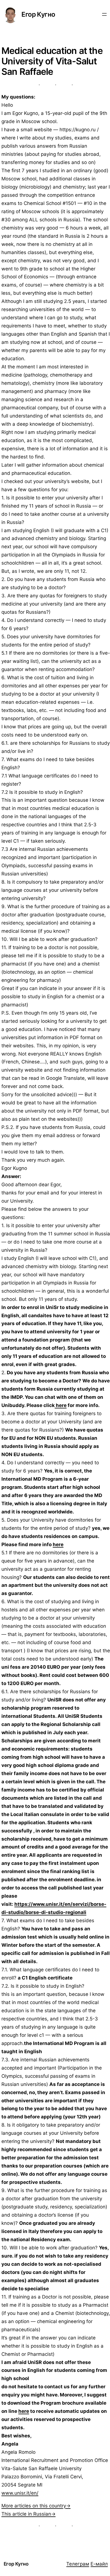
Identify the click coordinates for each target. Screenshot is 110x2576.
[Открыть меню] (104, 14)
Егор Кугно (38, 14)
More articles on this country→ (36, 2506)
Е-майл (99, 2564)
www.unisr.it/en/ (20, 2493)
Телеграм (78, 2564)
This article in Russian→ (28, 2514)
